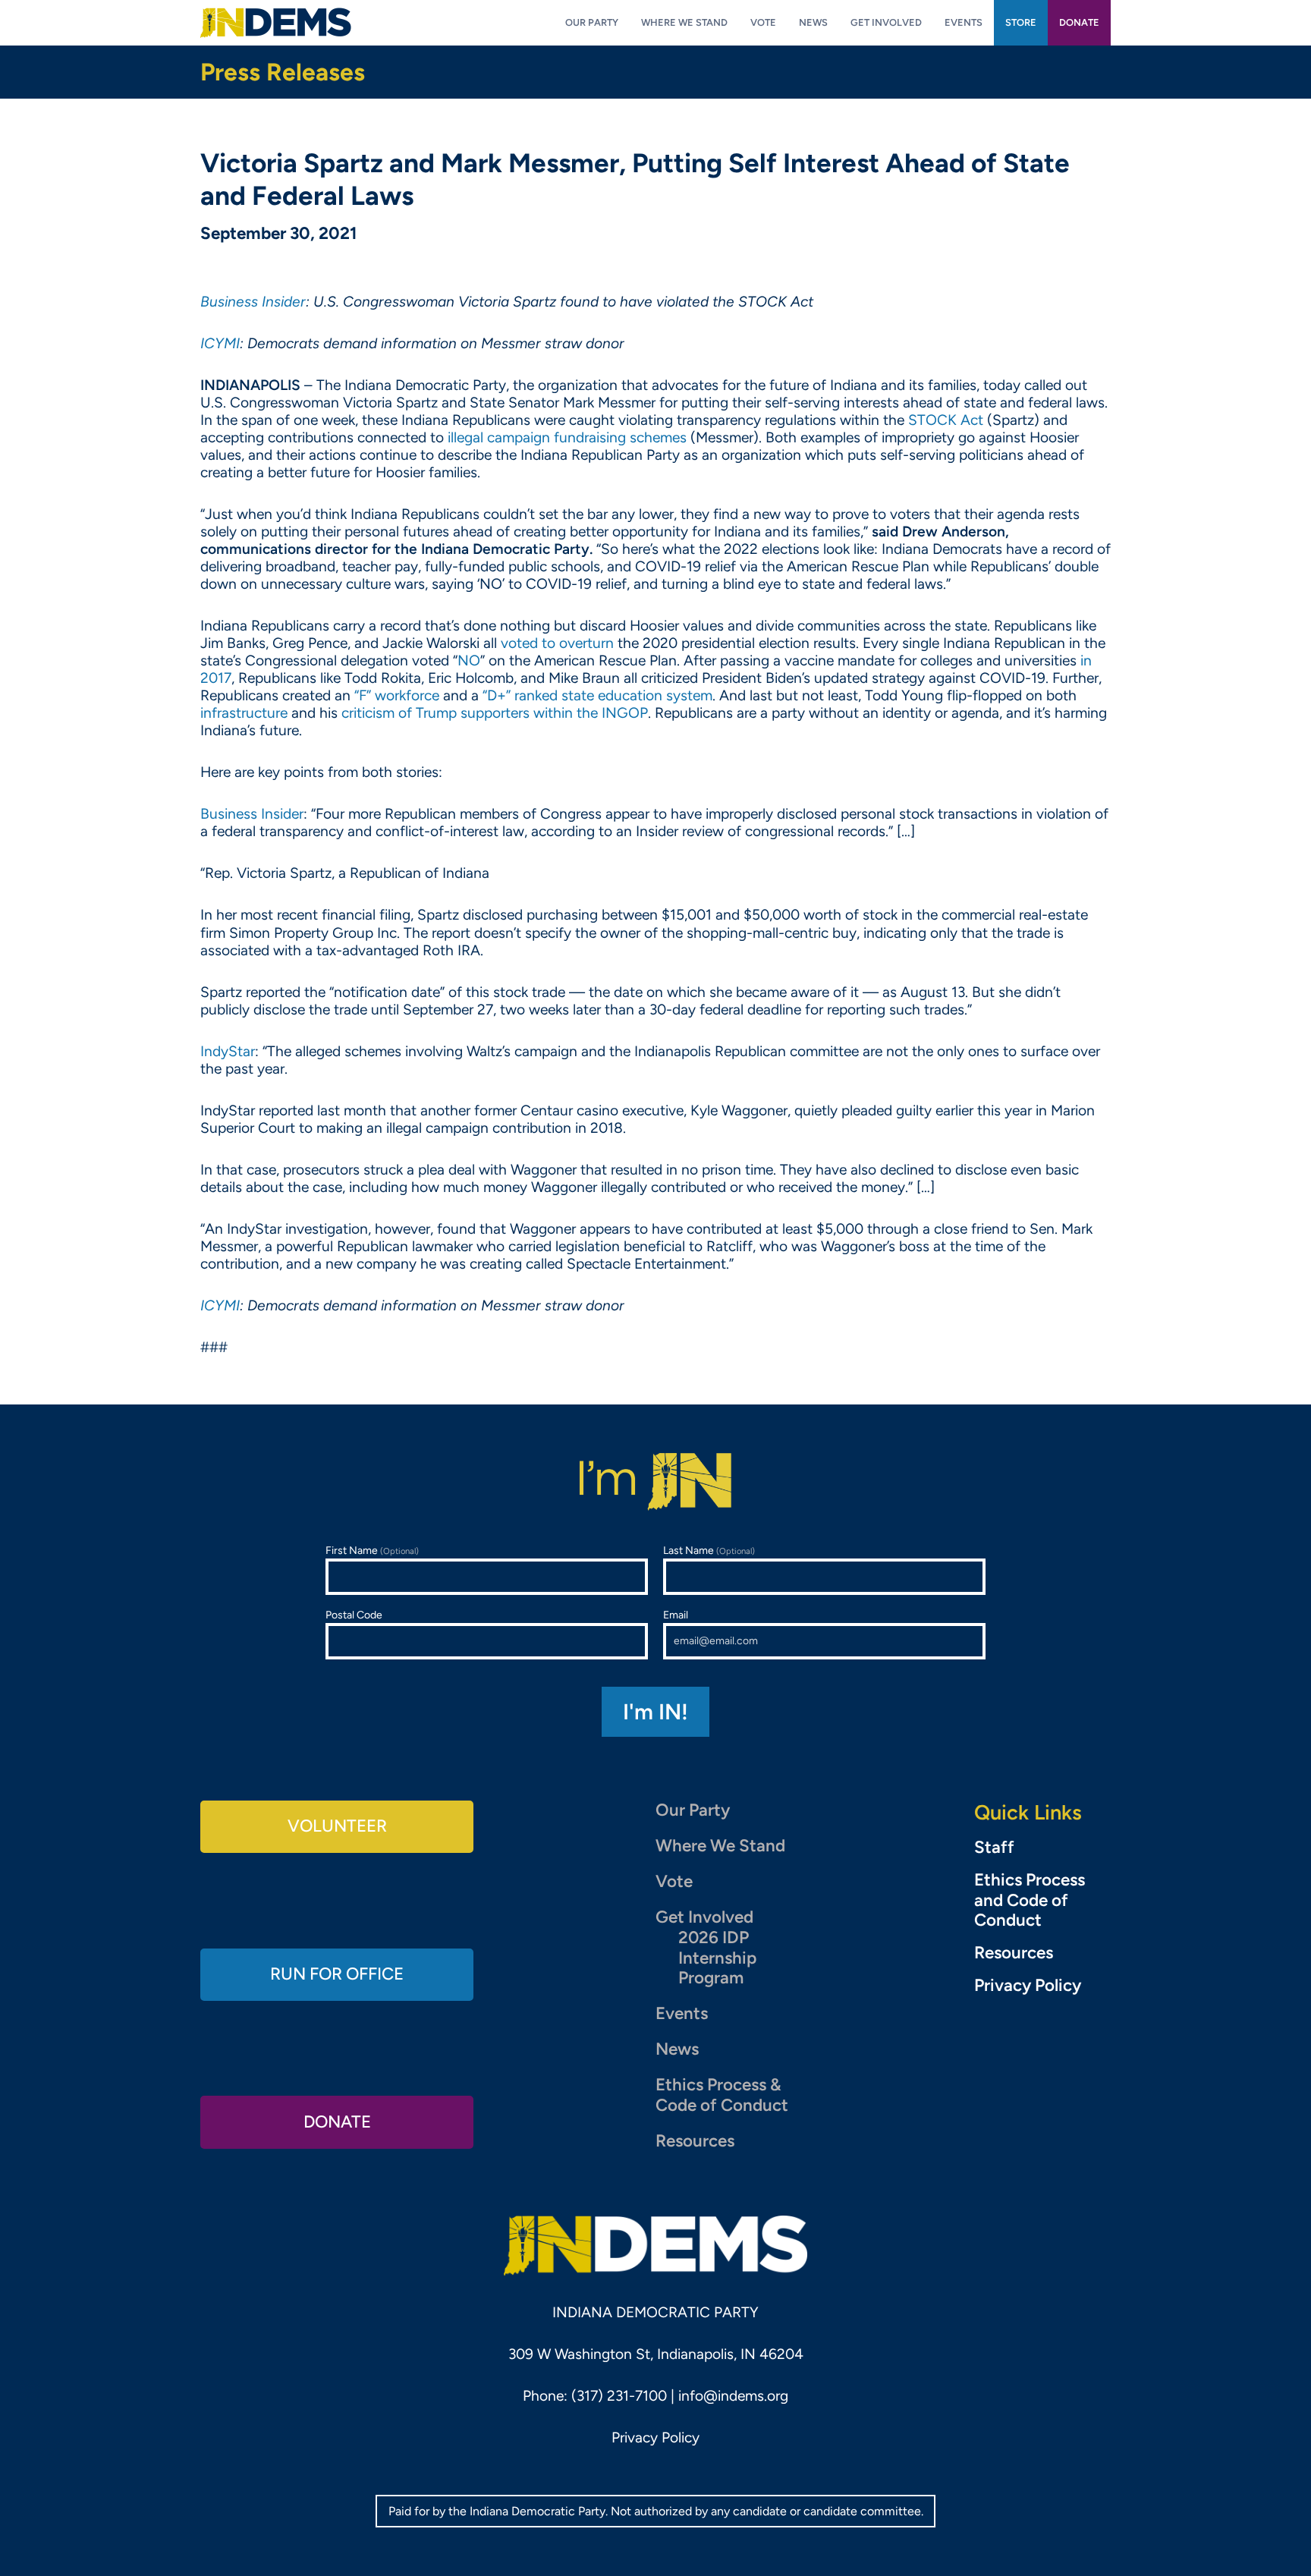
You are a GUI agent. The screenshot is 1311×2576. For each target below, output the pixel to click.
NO (469, 661)
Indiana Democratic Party (276, 23)
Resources (695, 2141)
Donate (337, 2122)
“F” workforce (397, 695)
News (677, 2049)
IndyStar (228, 1051)
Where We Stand (720, 1846)
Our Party (693, 1810)
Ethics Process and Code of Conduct (1030, 1901)
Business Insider (252, 814)
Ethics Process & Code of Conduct (722, 2095)
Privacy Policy (1028, 1986)
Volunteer (337, 1826)
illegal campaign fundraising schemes (567, 437)
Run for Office (337, 1974)
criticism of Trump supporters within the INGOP (495, 713)
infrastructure (244, 713)
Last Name (709, 1551)
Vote (674, 1881)
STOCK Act (946, 420)
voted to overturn (557, 643)
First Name (372, 1551)
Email (676, 1615)
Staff (994, 1848)
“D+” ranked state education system (597, 695)
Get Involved (704, 1917)
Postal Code (354, 1615)
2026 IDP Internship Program (717, 1958)
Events (682, 2013)
